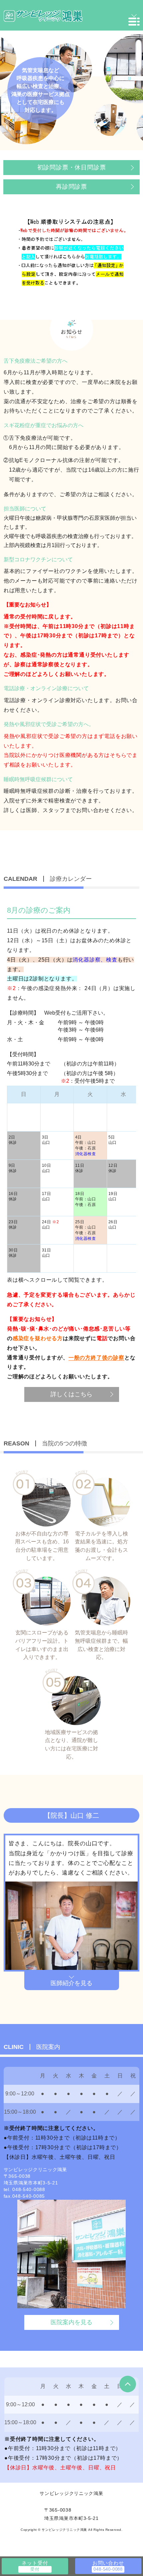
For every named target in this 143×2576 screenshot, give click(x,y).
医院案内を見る (71, 2322)
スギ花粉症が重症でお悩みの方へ (44, 425)
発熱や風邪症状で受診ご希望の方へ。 (49, 724)
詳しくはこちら (71, 1394)
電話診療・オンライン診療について (46, 688)
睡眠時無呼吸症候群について (38, 779)
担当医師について (25, 509)
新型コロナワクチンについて (38, 559)
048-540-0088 (29, 2189)
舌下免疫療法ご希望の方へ (36, 361)
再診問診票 (71, 187)
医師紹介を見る (71, 1983)
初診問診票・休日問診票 (72, 167)
